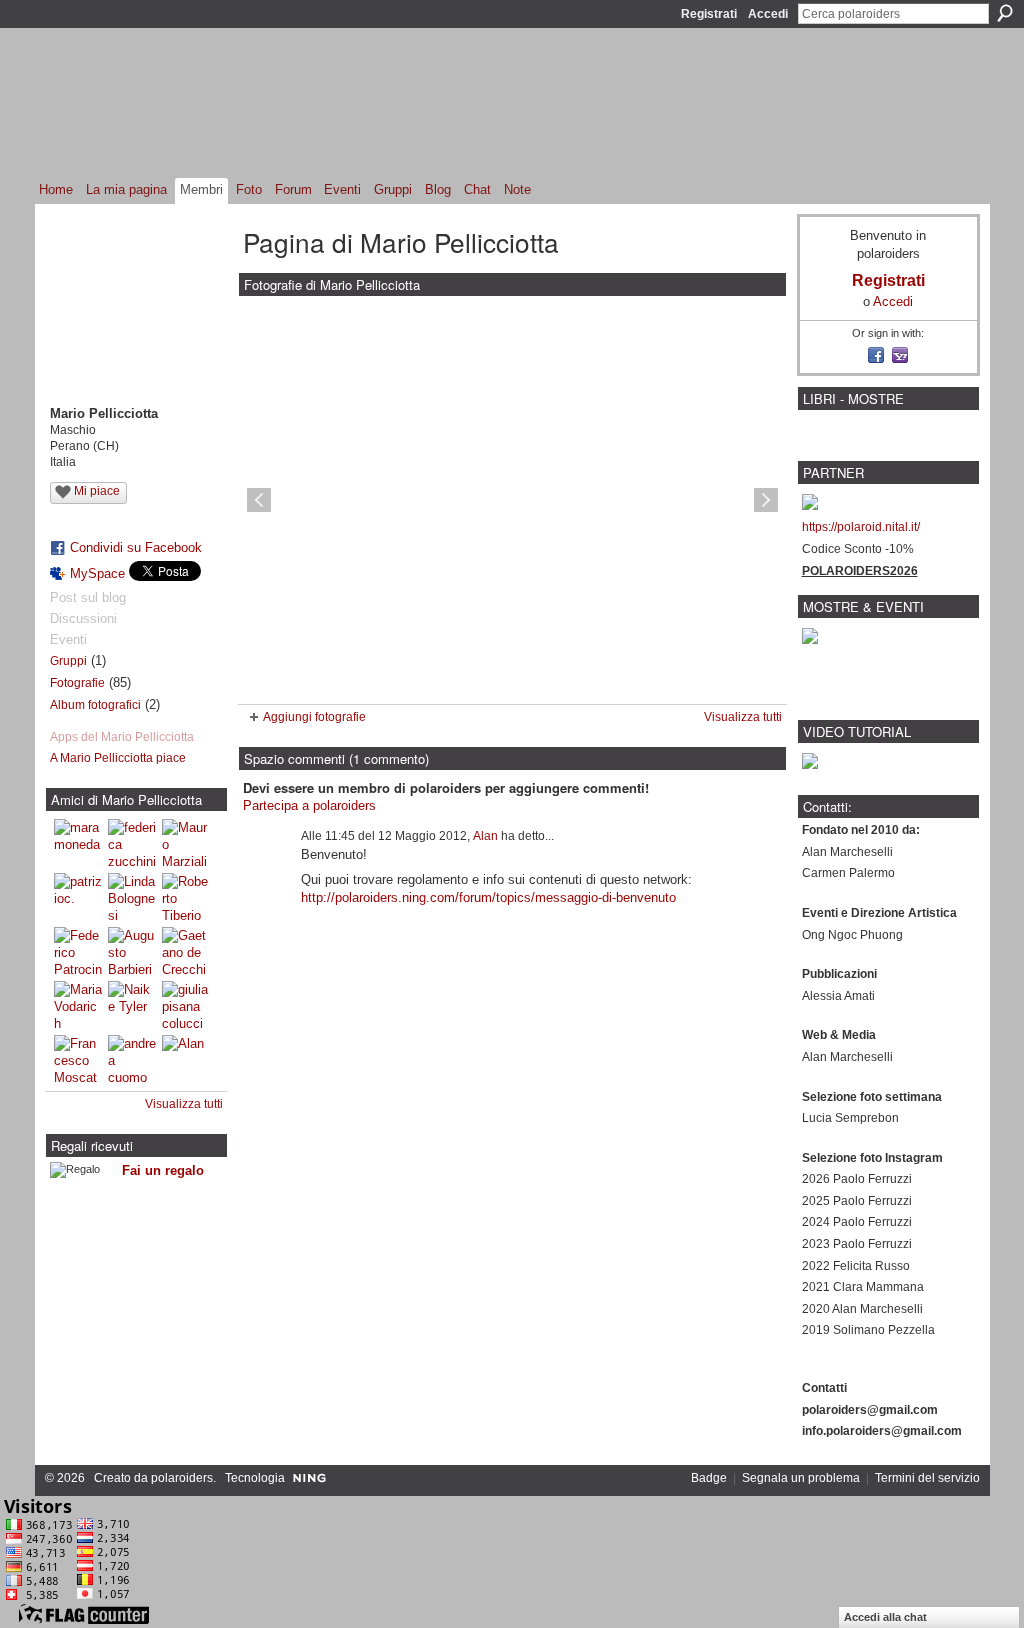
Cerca (1005, 13)
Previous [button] (259, 500)
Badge (709, 1478)
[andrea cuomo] (132, 1059)
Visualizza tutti (184, 1104)
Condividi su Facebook (136, 547)
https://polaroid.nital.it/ (861, 527)
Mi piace (97, 491)
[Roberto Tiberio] (186, 897)
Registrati (709, 14)
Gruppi (68, 661)
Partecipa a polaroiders (309, 805)
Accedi (768, 14)
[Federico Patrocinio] (78, 951)
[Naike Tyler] (132, 1005)
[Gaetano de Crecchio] (186, 951)
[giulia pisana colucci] (186, 1005)
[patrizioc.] (78, 897)
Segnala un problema (801, 1478)
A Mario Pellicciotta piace (118, 758)
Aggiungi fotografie (314, 717)
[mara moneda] (78, 843)
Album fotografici (95, 705)
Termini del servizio (927, 1478)
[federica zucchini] (132, 843)
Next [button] (766, 500)
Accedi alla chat (885, 1617)
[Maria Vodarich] (78, 1005)
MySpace (97, 573)
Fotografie (77, 683)
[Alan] (186, 1059)
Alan (485, 836)
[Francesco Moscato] (78, 1059)
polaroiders (182, 1478)
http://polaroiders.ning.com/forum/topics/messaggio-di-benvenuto (488, 897)
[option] (512, 500)
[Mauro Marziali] (186, 843)
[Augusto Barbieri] (132, 951)
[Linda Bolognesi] (132, 897)
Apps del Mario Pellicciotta (122, 737)
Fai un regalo (163, 1170)
